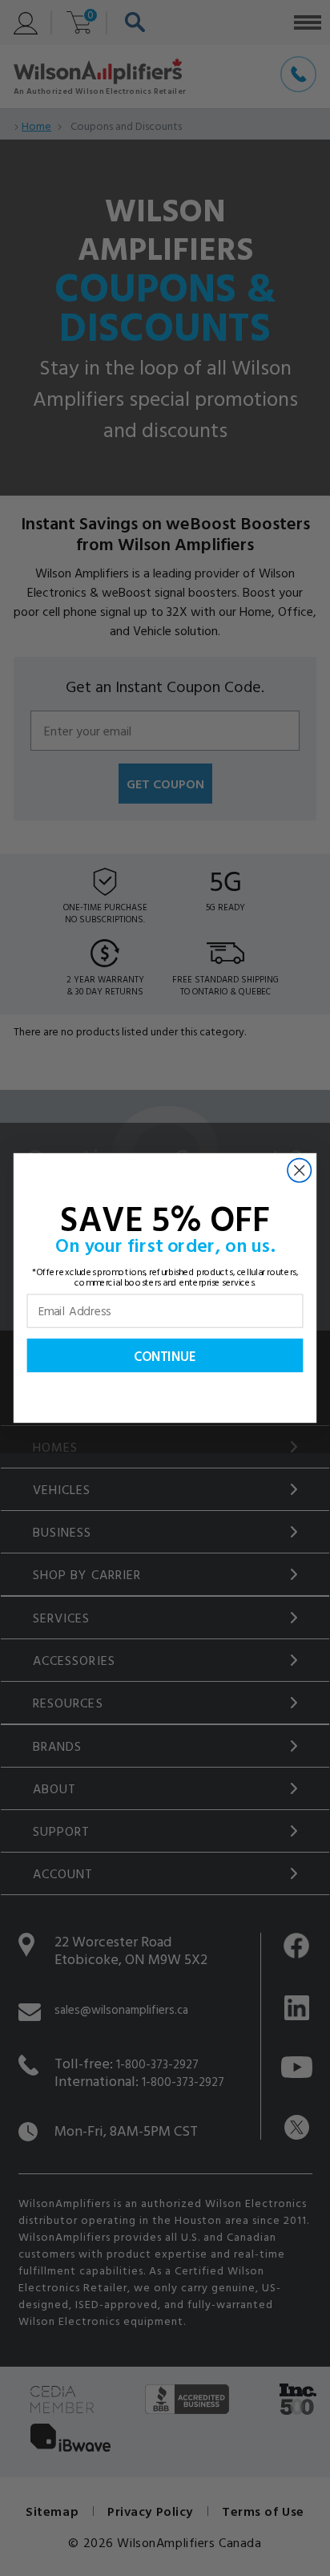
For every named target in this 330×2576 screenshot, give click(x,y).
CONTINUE (165, 1356)
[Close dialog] (299, 1171)
